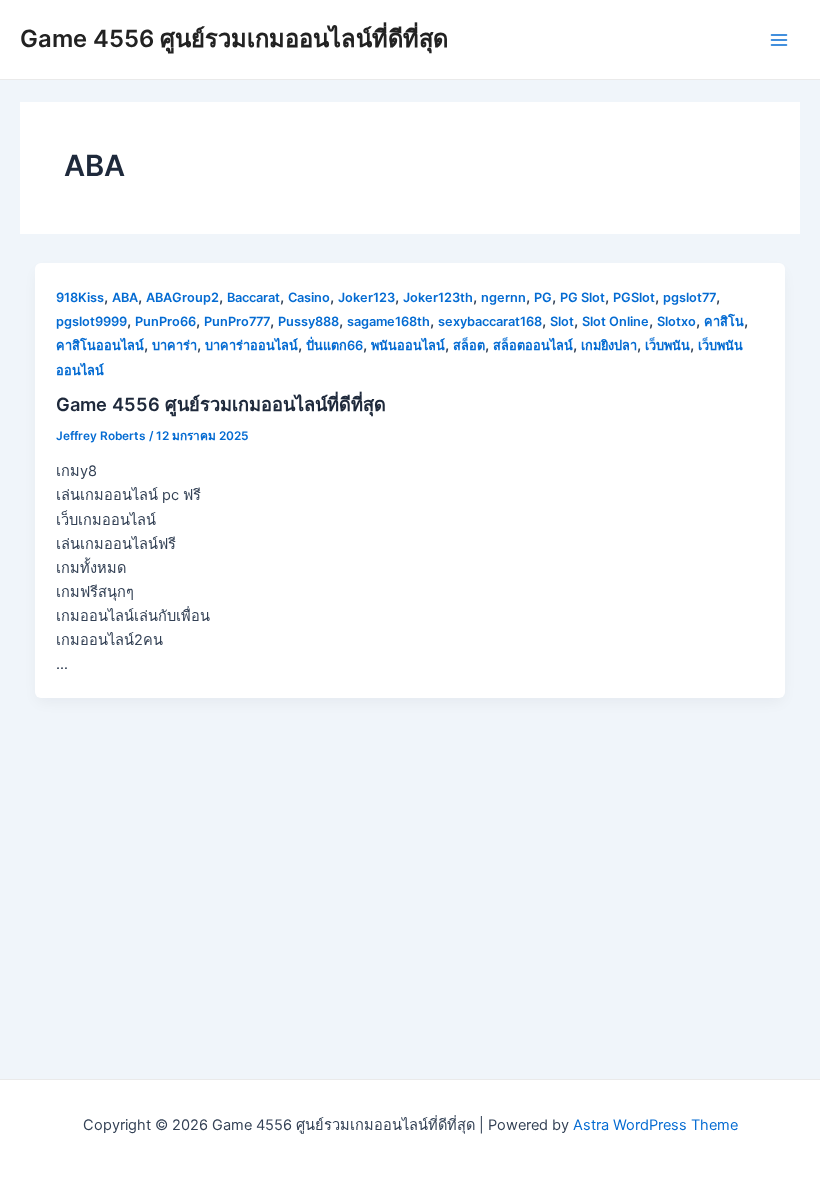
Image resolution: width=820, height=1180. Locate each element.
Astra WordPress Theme (655, 1125)
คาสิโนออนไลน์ (100, 345)
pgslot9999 (91, 321)
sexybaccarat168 (490, 321)
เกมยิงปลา (609, 345)
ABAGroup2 (182, 297)
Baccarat (253, 297)
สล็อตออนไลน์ (533, 345)
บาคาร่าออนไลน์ (251, 345)
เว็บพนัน (667, 345)
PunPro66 (165, 321)
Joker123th (438, 297)
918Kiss (80, 297)
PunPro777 (237, 321)
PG (543, 297)
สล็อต (469, 345)
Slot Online (615, 321)
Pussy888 (308, 321)
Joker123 (366, 297)
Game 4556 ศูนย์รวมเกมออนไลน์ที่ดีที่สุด (234, 38)
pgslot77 (689, 297)
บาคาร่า (174, 345)
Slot (562, 321)
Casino (309, 297)
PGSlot (634, 297)
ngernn (503, 297)
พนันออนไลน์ (408, 345)
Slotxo (676, 321)
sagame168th (388, 321)
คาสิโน (724, 321)
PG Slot (582, 297)
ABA (125, 297)
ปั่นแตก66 (334, 345)
